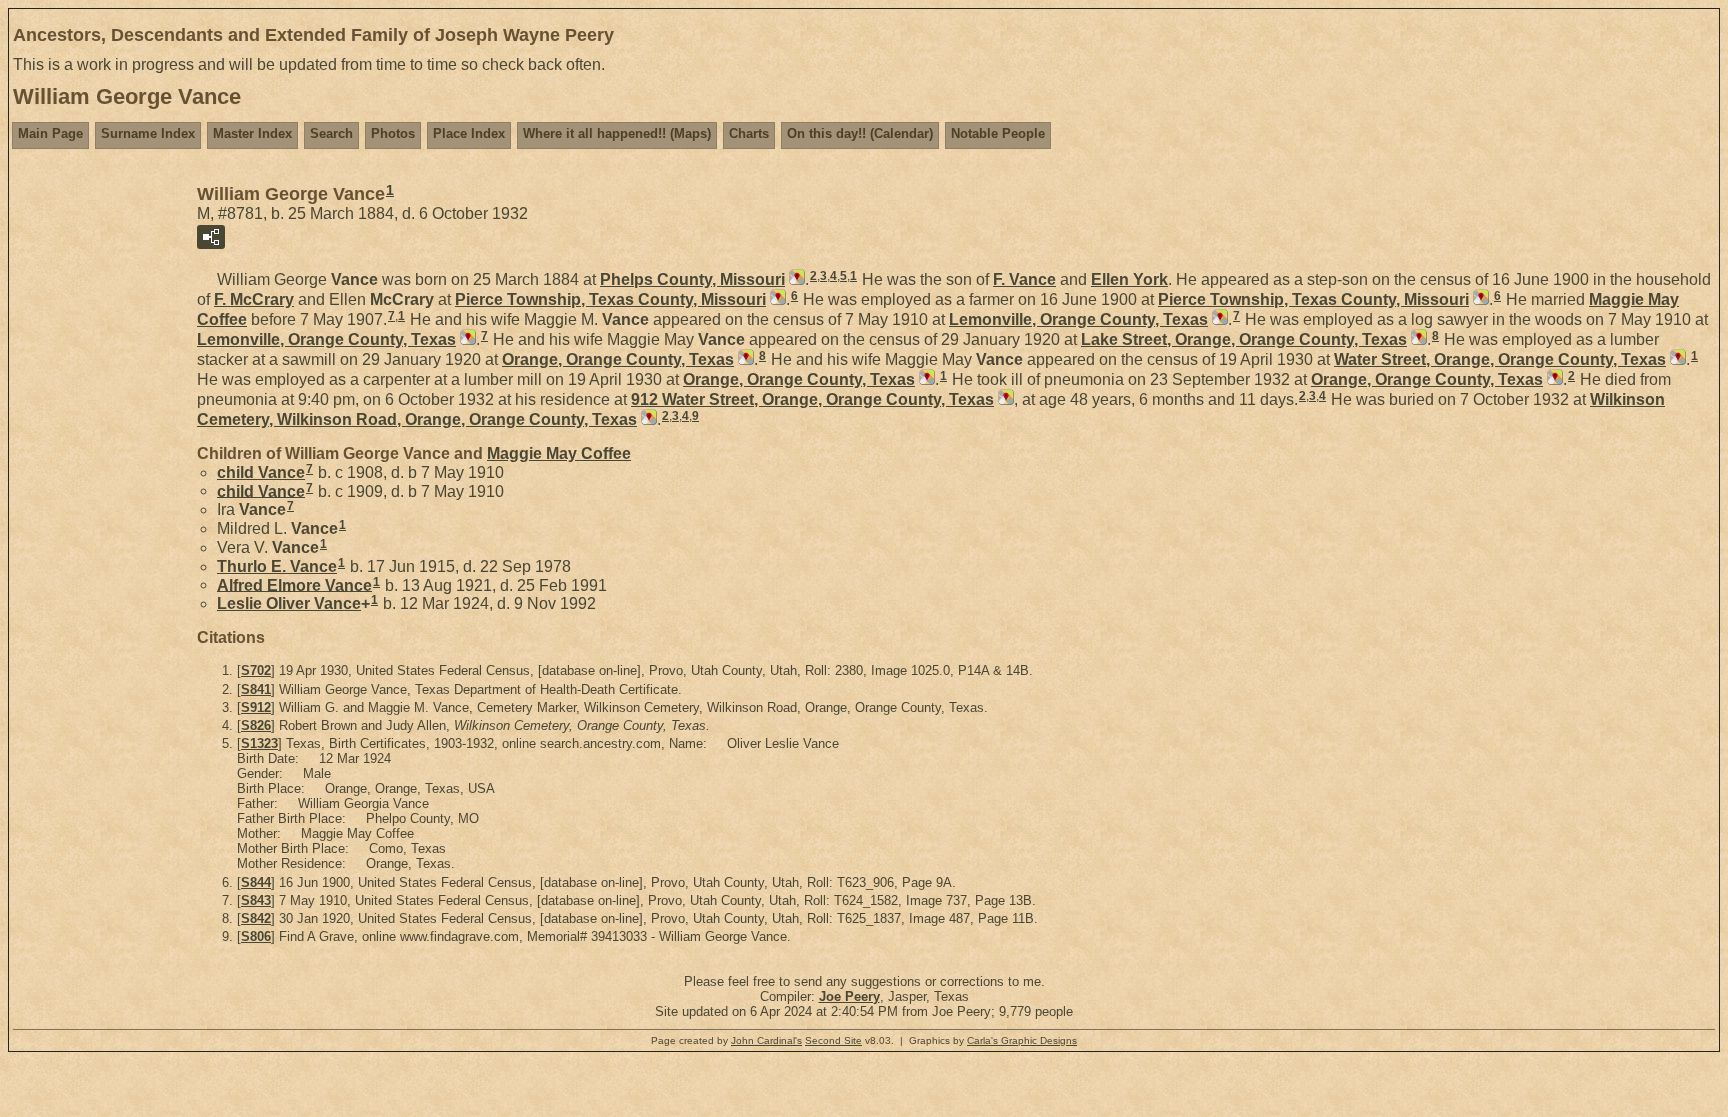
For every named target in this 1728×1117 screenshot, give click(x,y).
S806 (256, 936)
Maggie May (559, 453)
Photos (393, 133)
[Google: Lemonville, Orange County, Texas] (1218, 319)
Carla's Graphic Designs (1022, 1040)
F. (1024, 279)
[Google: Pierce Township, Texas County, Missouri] (776, 299)
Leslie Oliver (289, 603)
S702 (256, 670)
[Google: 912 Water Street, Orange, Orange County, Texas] (1004, 399)
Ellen (1129, 279)
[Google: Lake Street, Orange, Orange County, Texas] (1417, 339)
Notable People (998, 133)
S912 (256, 707)
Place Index (469, 133)
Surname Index (148, 133)
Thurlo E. (277, 566)
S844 (256, 882)
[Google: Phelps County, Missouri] (795, 279)
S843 (256, 900)
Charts (749, 133)
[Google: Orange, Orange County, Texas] (744, 359)
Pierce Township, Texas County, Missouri (610, 299)
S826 (256, 725)
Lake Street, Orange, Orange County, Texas (1244, 339)
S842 (256, 918)
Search (331, 133)
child (261, 472)
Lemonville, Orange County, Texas (1078, 319)
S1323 (259, 743)
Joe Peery (849, 996)
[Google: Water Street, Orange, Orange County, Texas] (1676, 359)
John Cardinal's (766, 1040)
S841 (256, 689)
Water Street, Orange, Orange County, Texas (1500, 359)
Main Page (50, 133)
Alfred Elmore (294, 584)
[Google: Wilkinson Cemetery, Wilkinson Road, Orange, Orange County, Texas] (647, 419)
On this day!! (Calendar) (860, 133)
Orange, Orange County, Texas (618, 359)
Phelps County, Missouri (692, 279)
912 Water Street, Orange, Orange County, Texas (812, 399)
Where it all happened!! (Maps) (617, 133)
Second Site (833, 1040)
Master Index (252, 133)
